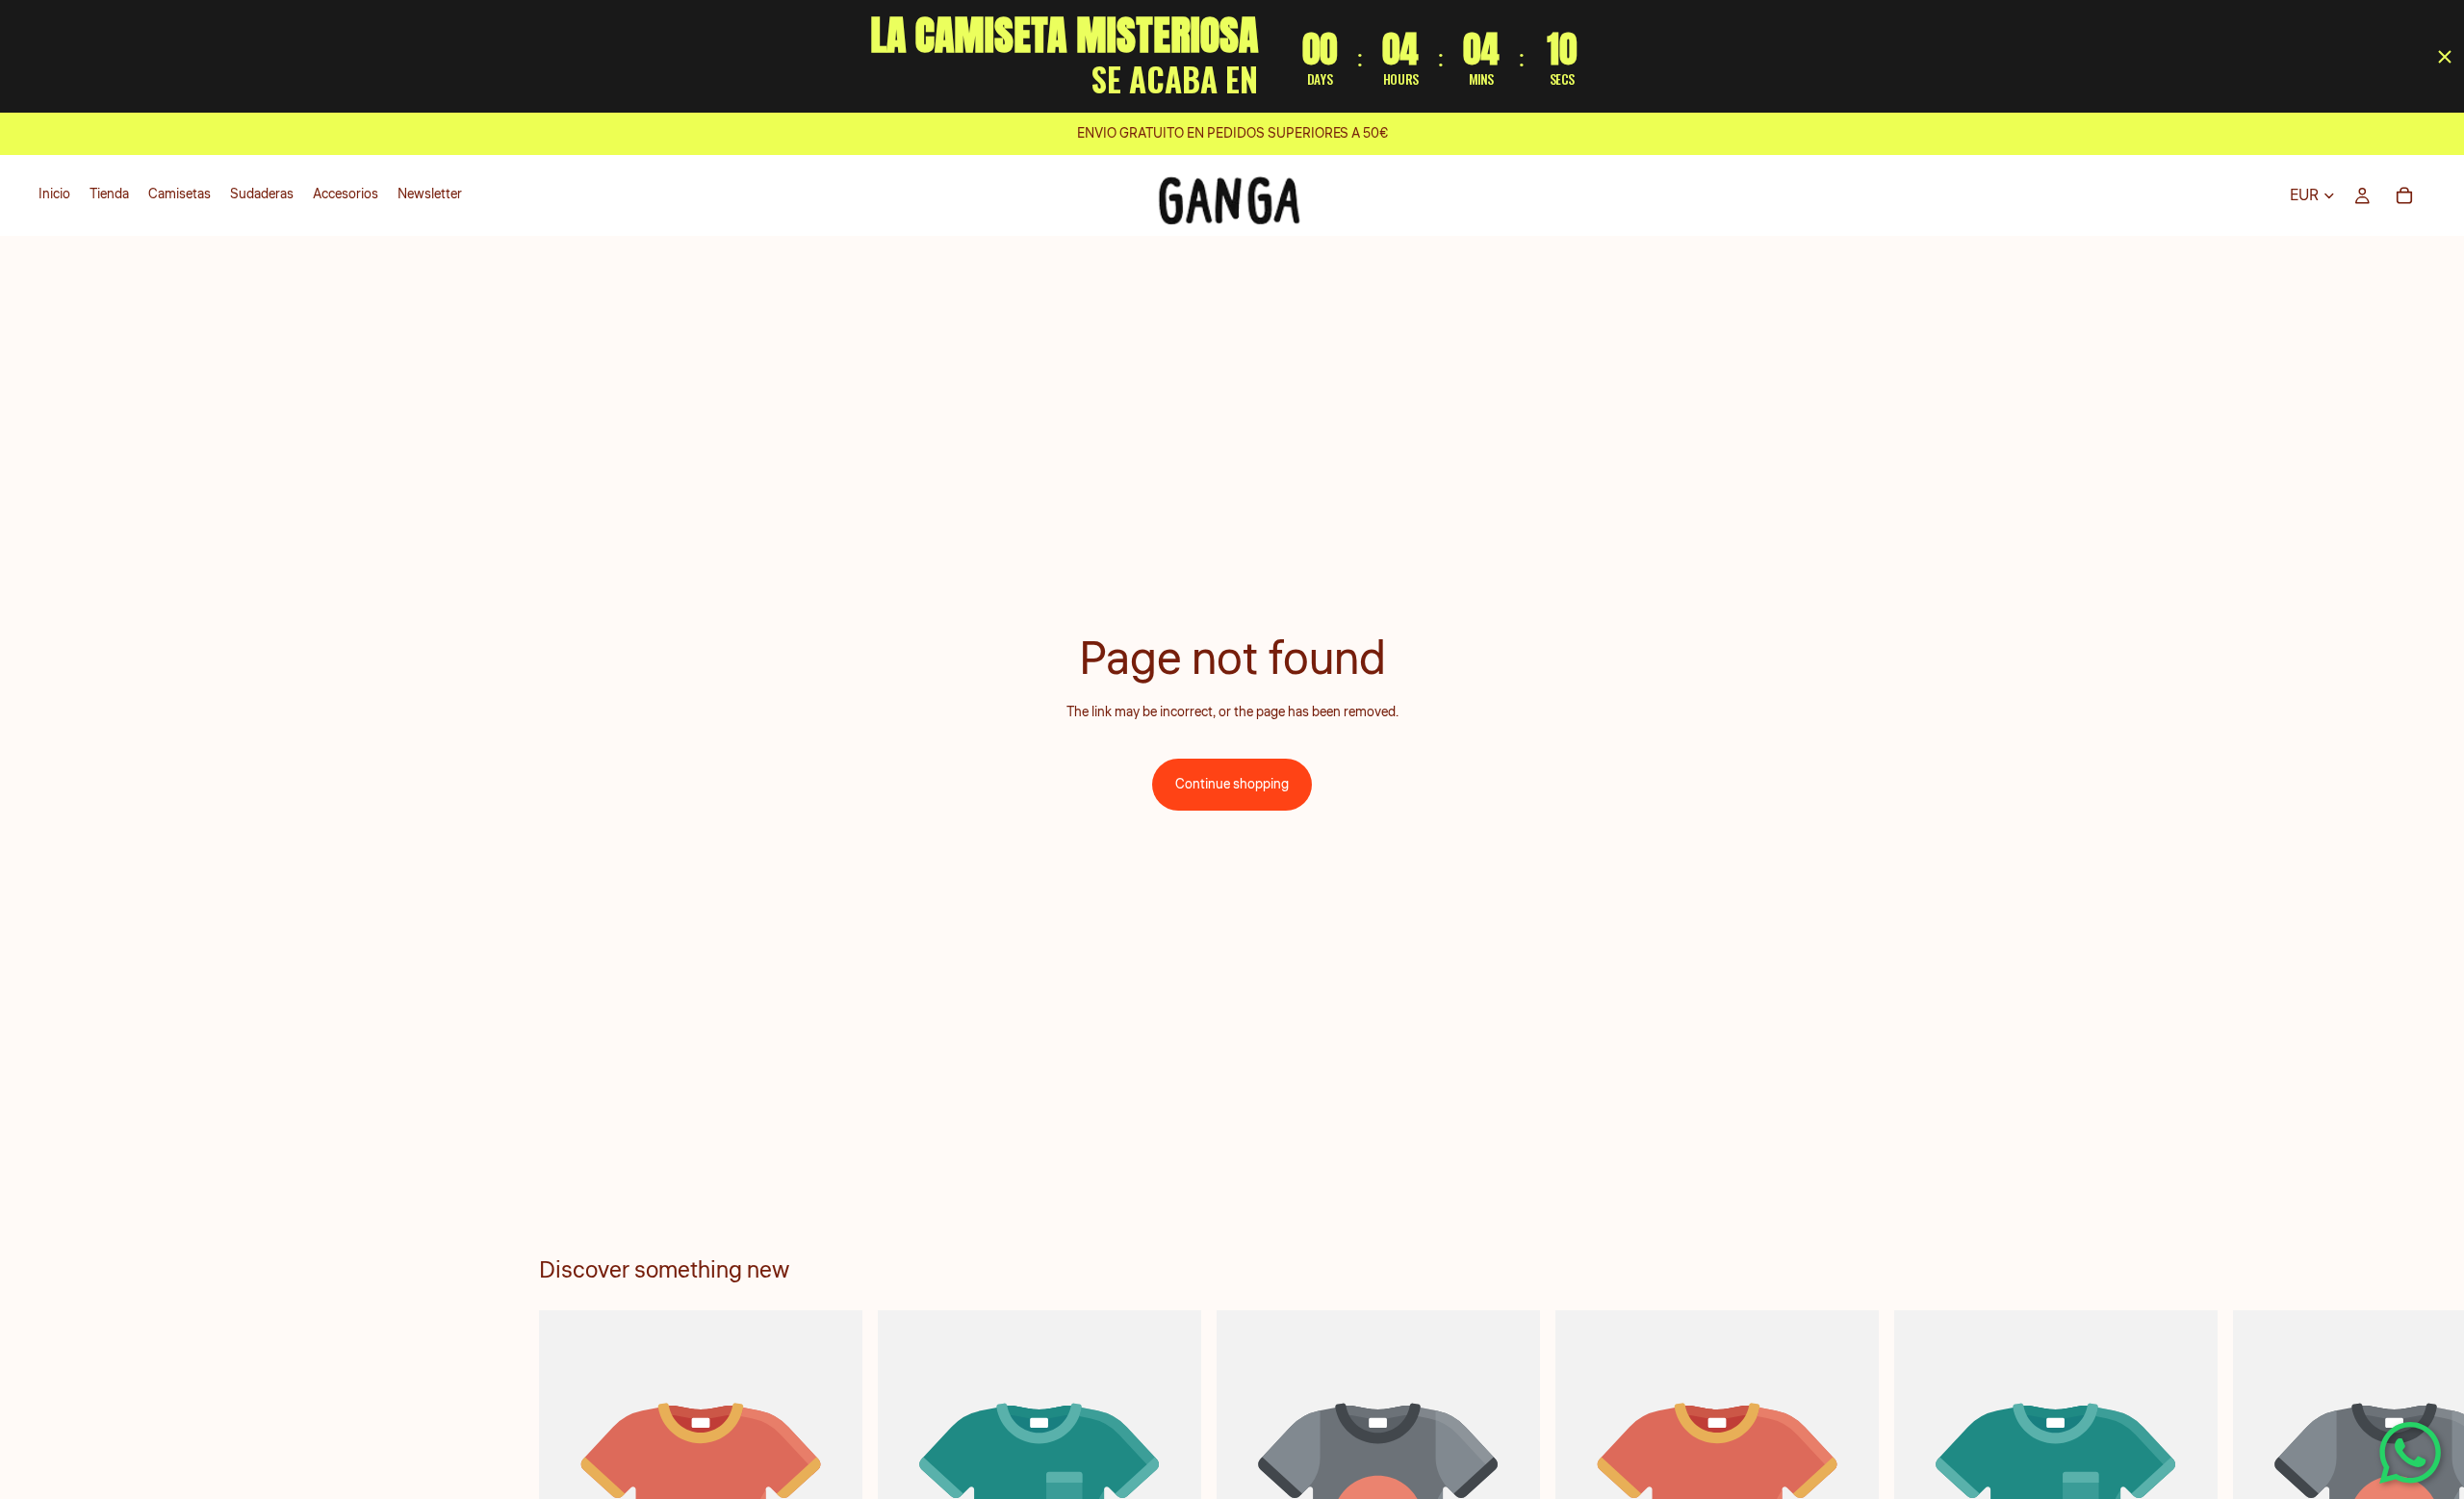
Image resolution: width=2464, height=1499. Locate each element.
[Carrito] (2404, 195)
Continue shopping (1232, 785)
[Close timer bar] (2445, 57)
